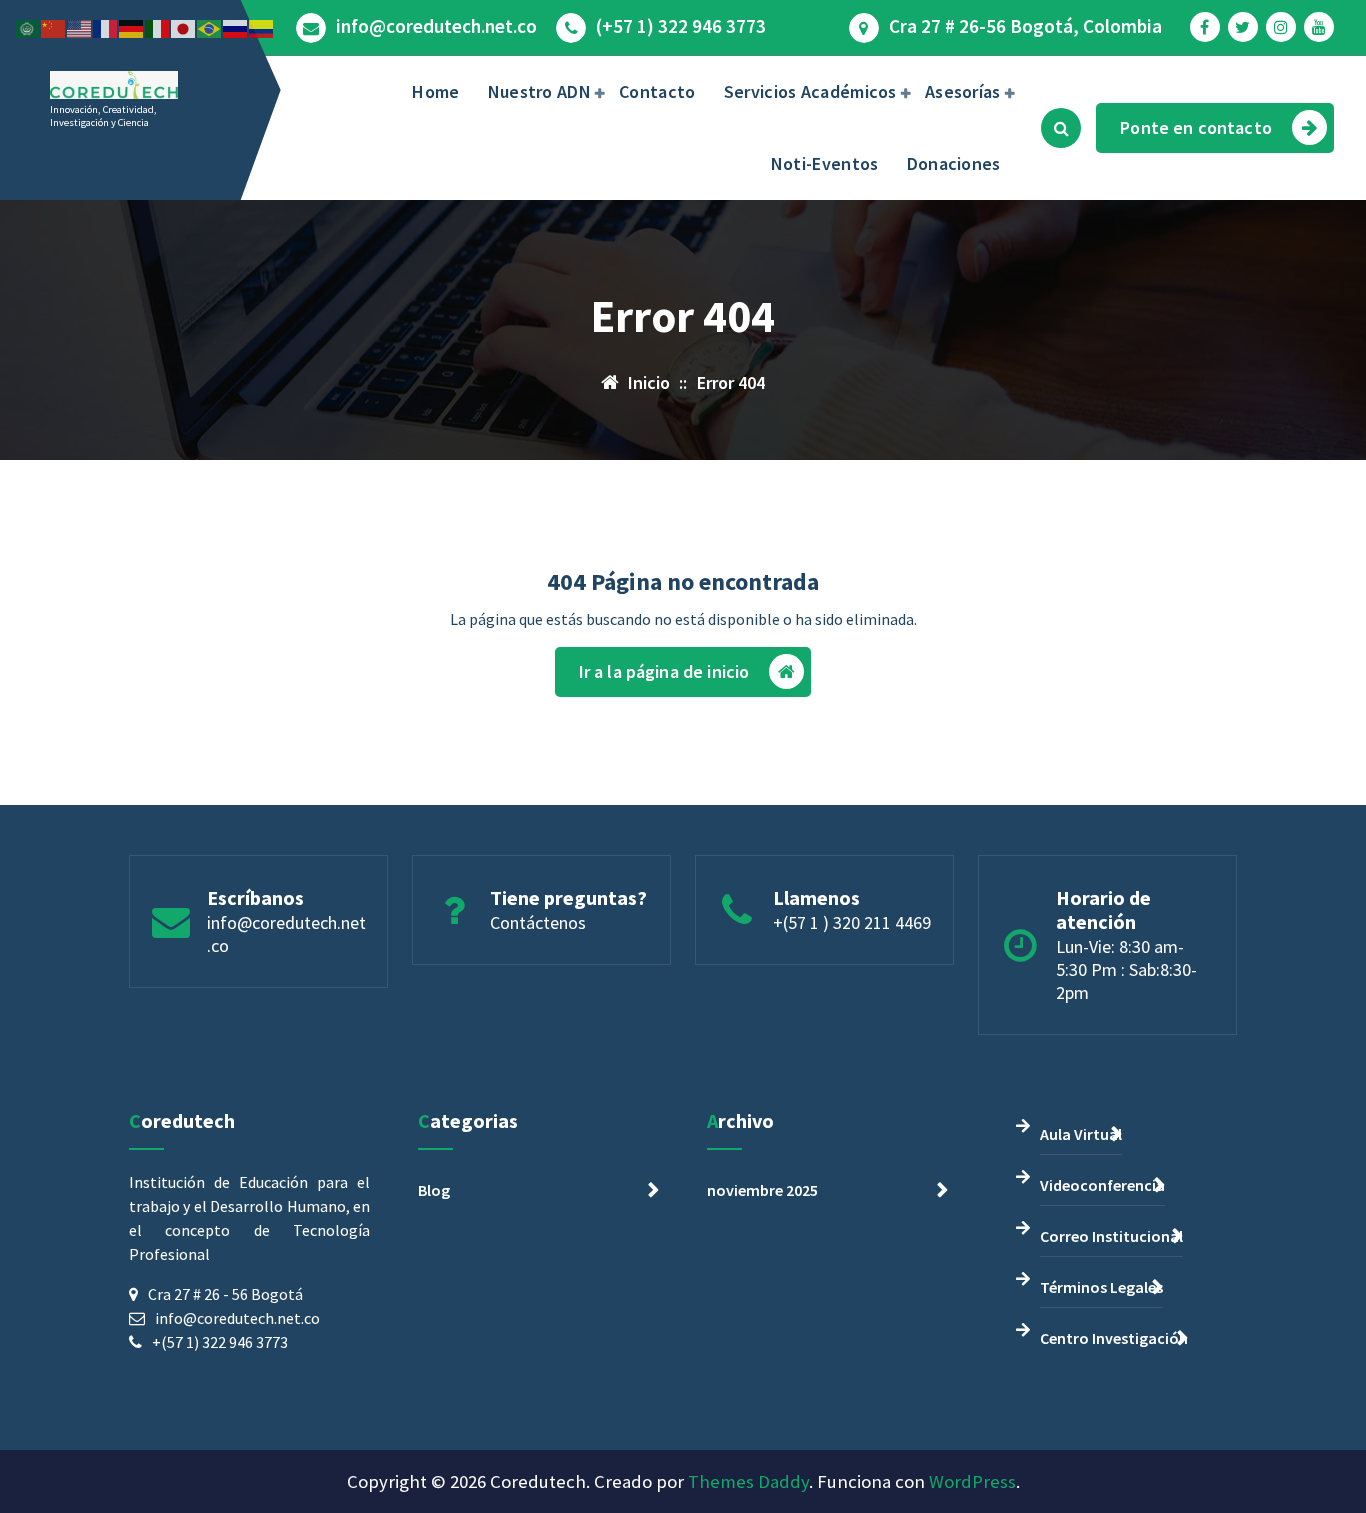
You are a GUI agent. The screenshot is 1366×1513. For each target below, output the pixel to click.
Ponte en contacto (1196, 127)
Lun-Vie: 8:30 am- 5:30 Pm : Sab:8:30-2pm (1126, 969)
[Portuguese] (210, 27)
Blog (434, 1190)
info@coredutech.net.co (436, 26)
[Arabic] (28, 27)
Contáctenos (538, 922)
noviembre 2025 (762, 1190)
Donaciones (954, 163)
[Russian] (236, 27)
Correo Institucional (1111, 1236)
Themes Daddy (748, 1481)
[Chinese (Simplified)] (54, 27)
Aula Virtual (1081, 1134)
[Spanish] (262, 27)
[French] (106, 27)
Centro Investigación (1114, 1338)
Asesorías (963, 91)
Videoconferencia (1102, 1185)
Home (435, 91)
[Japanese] (184, 27)
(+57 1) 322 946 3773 (681, 26)
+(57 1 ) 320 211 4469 (852, 922)
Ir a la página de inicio (664, 671)
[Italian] (158, 27)
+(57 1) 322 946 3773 (220, 1342)
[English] (80, 27)
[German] (132, 27)
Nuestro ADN (539, 91)
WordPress (972, 1481)
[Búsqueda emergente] (1061, 128)
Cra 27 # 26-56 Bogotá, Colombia (1025, 26)
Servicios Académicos (810, 91)
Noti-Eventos (825, 163)
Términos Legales (1101, 1287)
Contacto (657, 91)
